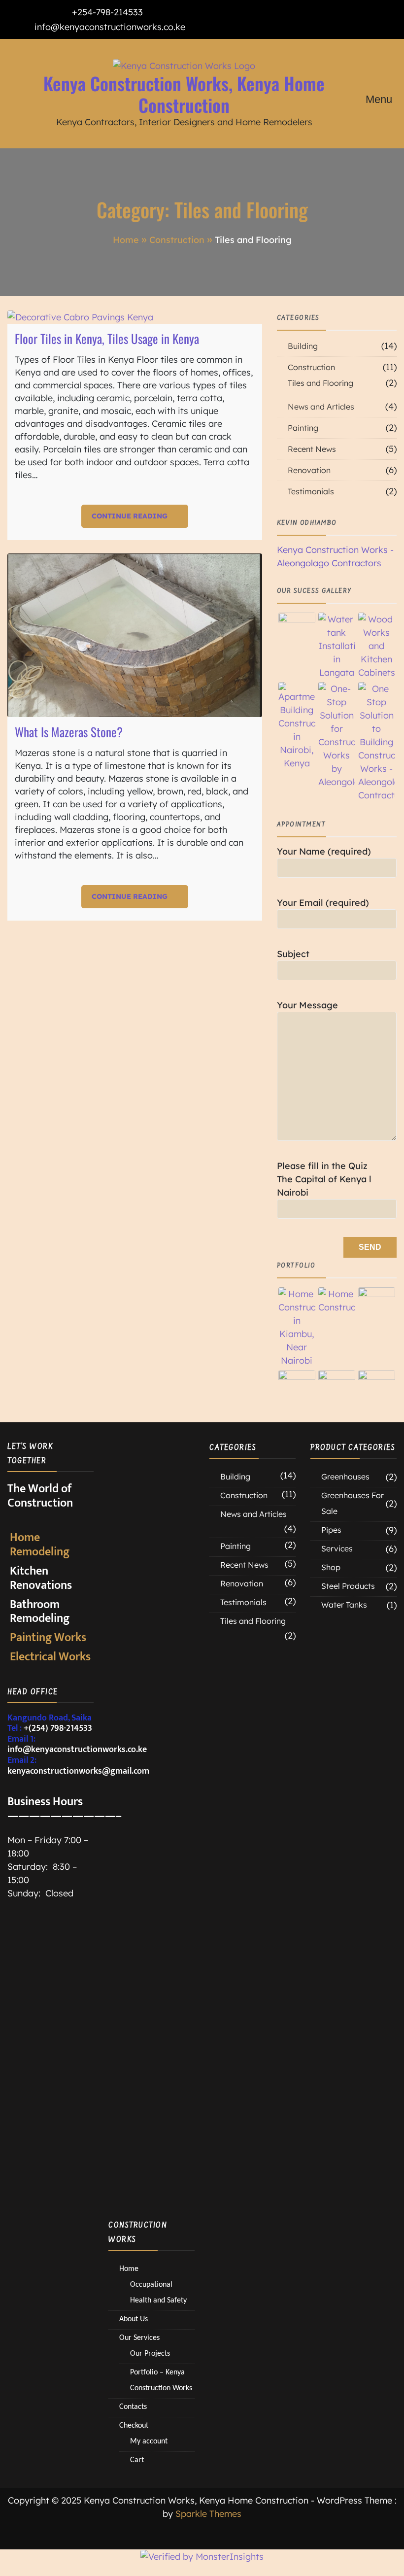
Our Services (139, 2337)
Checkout (134, 2425)
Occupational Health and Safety (148, 2030)
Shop (331, 1567)
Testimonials (311, 491)
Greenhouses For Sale (353, 1503)
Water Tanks (344, 1605)
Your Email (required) (323, 903)
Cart (137, 2459)
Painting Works (48, 1638)
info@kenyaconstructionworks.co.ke (110, 27)
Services (337, 1548)
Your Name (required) (324, 851)
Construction (311, 367)
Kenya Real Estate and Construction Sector (147, 1794)
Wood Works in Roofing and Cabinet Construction (151, 2158)
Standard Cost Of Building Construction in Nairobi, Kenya (151, 1954)
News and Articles (321, 407)
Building (303, 346)
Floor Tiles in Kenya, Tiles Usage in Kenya (107, 338)
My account (149, 2441)
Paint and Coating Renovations (145, 1465)
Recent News (312, 449)
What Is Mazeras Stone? (69, 732)
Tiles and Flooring (320, 383)
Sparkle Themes (208, 2514)
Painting (303, 428)
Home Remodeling (40, 1545)
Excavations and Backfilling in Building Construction (147, 1709)
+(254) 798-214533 (58, 1728)
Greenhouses (345, 1477)
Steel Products (348, 1586)
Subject (293, 954)
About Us (134, 2318)
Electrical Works (50, 1657)
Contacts (133, 2406)
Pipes (331, 1530)
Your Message (307, 1005)
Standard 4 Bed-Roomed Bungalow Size (151, 2090)
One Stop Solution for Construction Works (147, 1625)
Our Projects (150, 2353)
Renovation (309, 470)
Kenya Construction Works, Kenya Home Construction (184, 94)
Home (129, 2268)
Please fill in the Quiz (324, 1179)
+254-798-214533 (107, 12)
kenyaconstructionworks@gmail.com (78, 1771)
